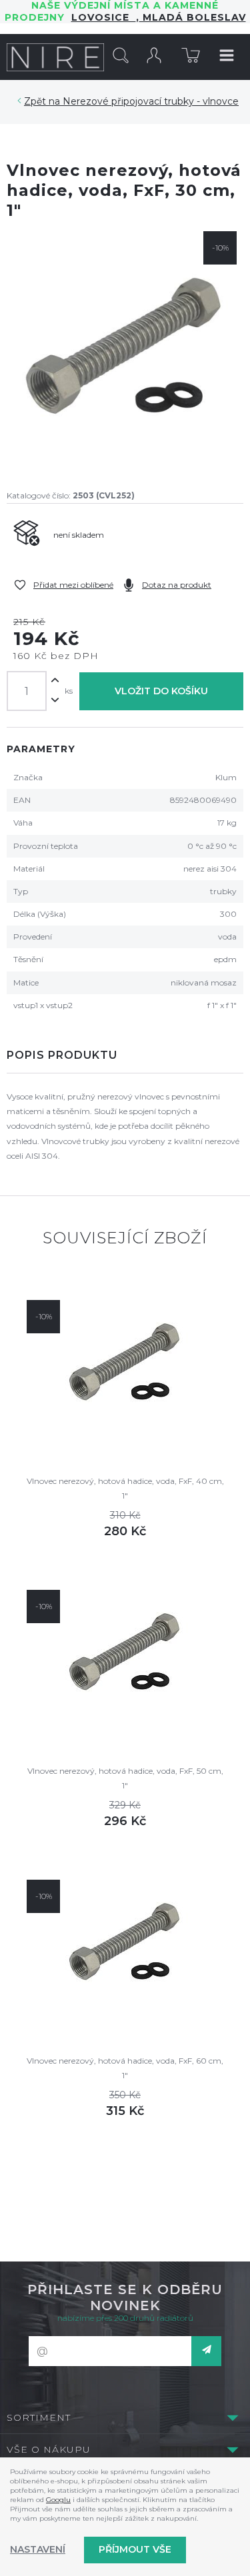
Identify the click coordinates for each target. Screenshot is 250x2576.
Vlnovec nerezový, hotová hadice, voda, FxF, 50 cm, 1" (125, 1778)
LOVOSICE (104, 17)
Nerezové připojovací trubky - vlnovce (151, 101)
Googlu (58, 2500)
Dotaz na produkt (177, 585)
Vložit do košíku (161, 691)
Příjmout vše (135, 2549)
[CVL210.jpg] (125, 349)
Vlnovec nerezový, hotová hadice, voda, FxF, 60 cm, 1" (125, 2068)
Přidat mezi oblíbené (73, 585)
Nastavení (38, 2549)
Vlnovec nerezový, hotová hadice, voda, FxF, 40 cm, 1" (125, 1488)
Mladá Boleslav (193, 17)
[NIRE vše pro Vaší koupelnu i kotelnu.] (55, 57)
